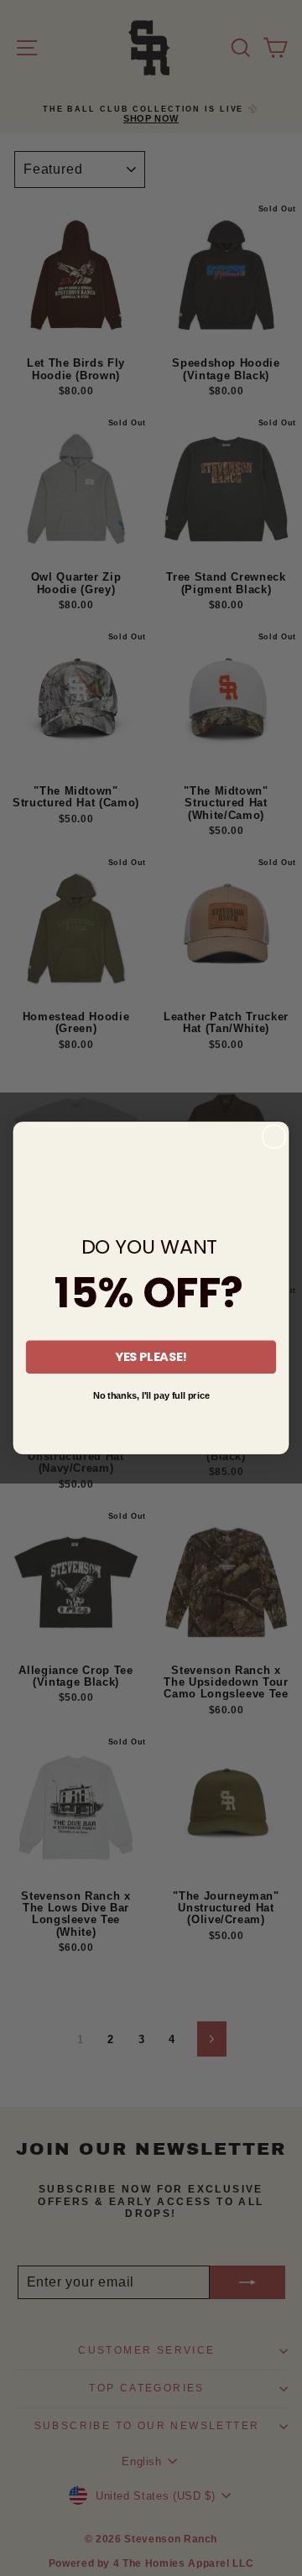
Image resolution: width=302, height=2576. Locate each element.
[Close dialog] (274, 1137)
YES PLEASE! (151, 1357)
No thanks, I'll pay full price (151, 1395)
